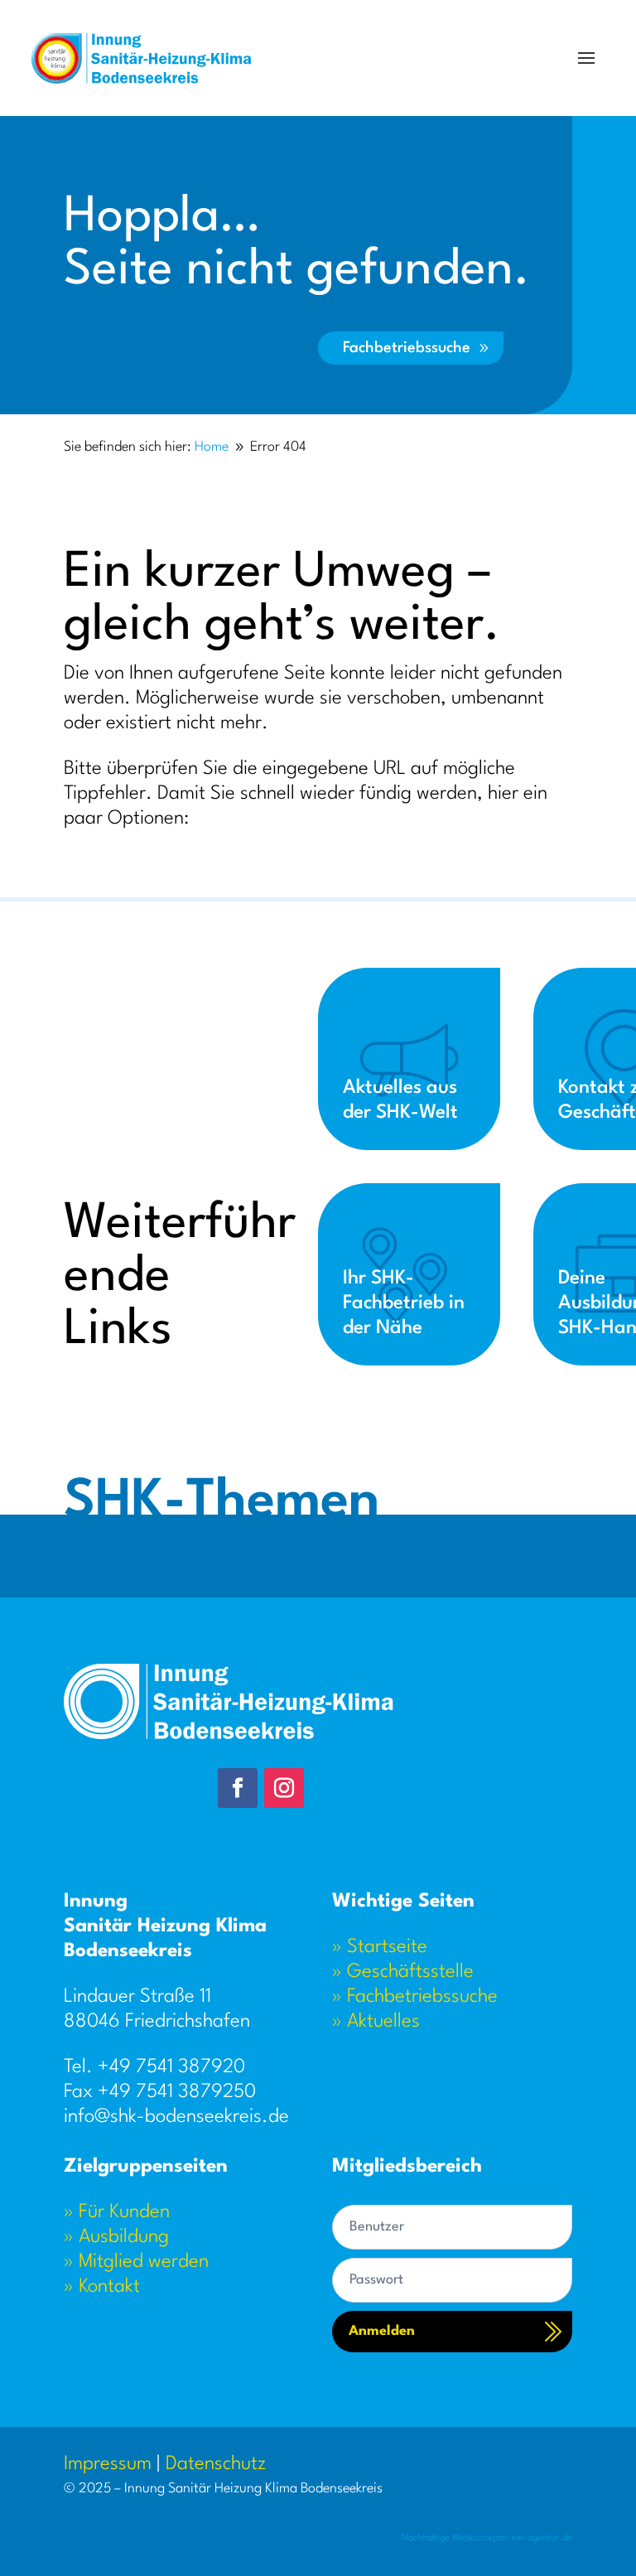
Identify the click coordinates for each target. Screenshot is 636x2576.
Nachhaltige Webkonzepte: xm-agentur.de (487, 2538)
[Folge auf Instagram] (284, 1788)
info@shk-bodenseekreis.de (176, 2117)
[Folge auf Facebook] (238, 1788)
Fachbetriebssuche (407, 348)
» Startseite (380, 1947)
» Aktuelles (376, 2022)
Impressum (108, 2464)
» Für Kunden (117, 2212)
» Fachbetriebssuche (415, 1997)
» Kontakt (102, 2287)
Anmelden (382, 2331)
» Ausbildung (116, 2237)
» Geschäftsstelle (403, 1972)
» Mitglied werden (136, 2262)
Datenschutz (216, 2464)
